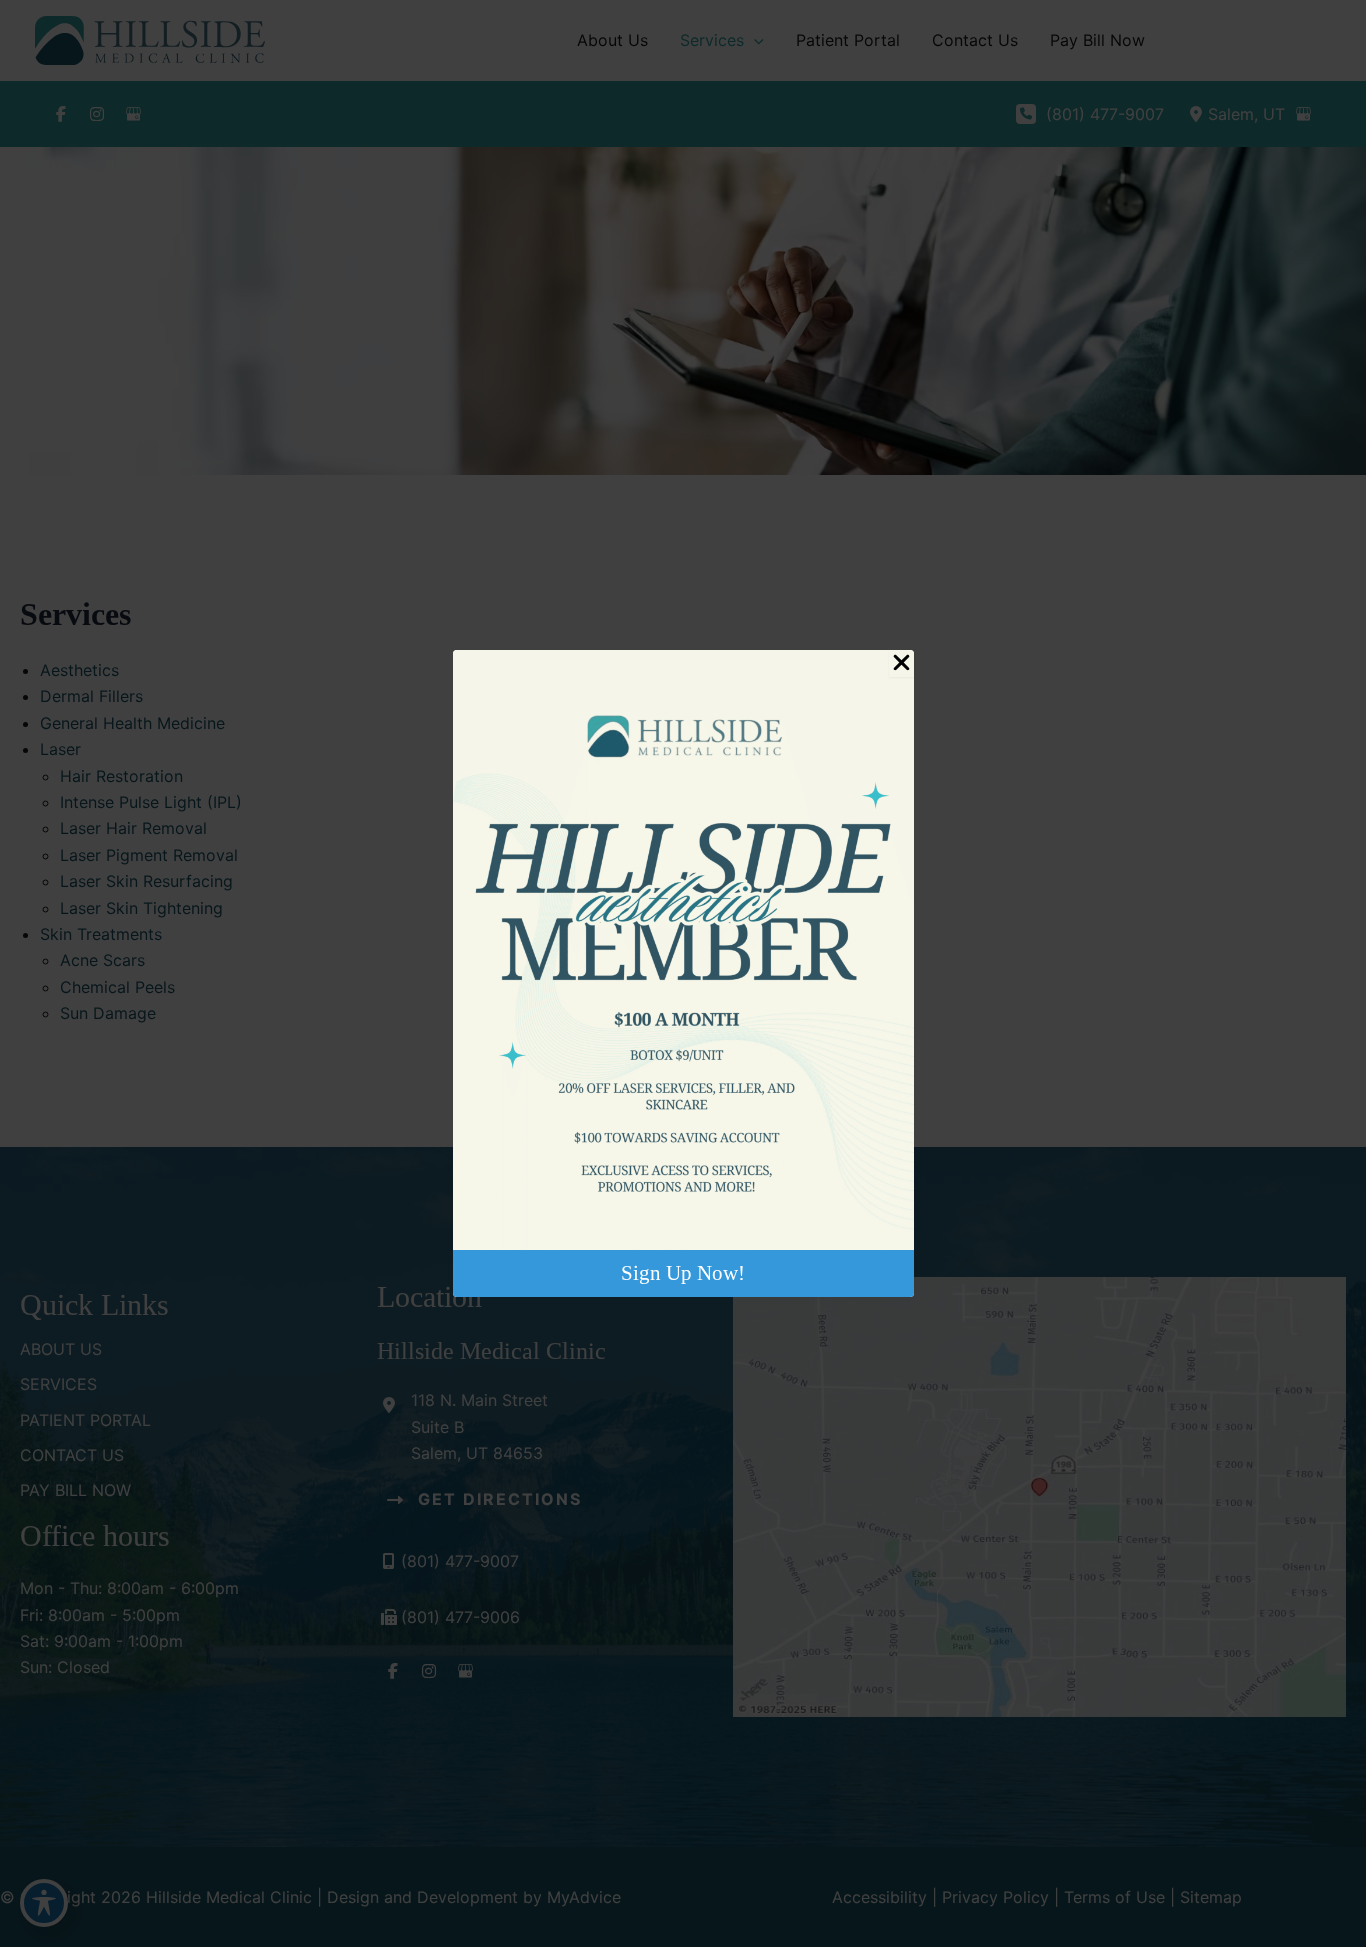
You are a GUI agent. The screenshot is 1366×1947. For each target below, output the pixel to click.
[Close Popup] (901, 663)
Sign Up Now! (683, 1273)
